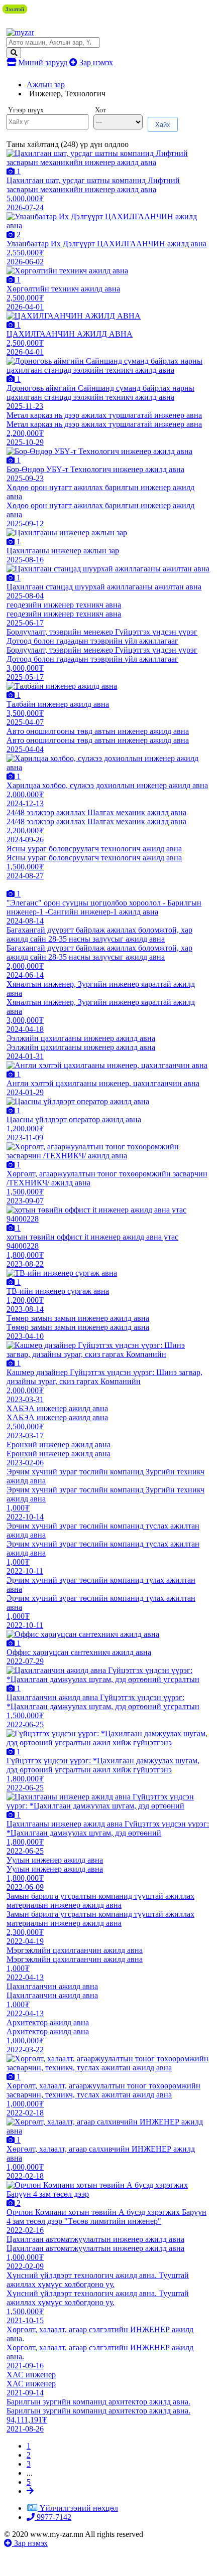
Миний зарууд (43, 62)
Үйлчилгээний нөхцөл (79, 2508)
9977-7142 (53, 2517)
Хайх (163, 125)
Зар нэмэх (95, 62)
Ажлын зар (46, 85)
